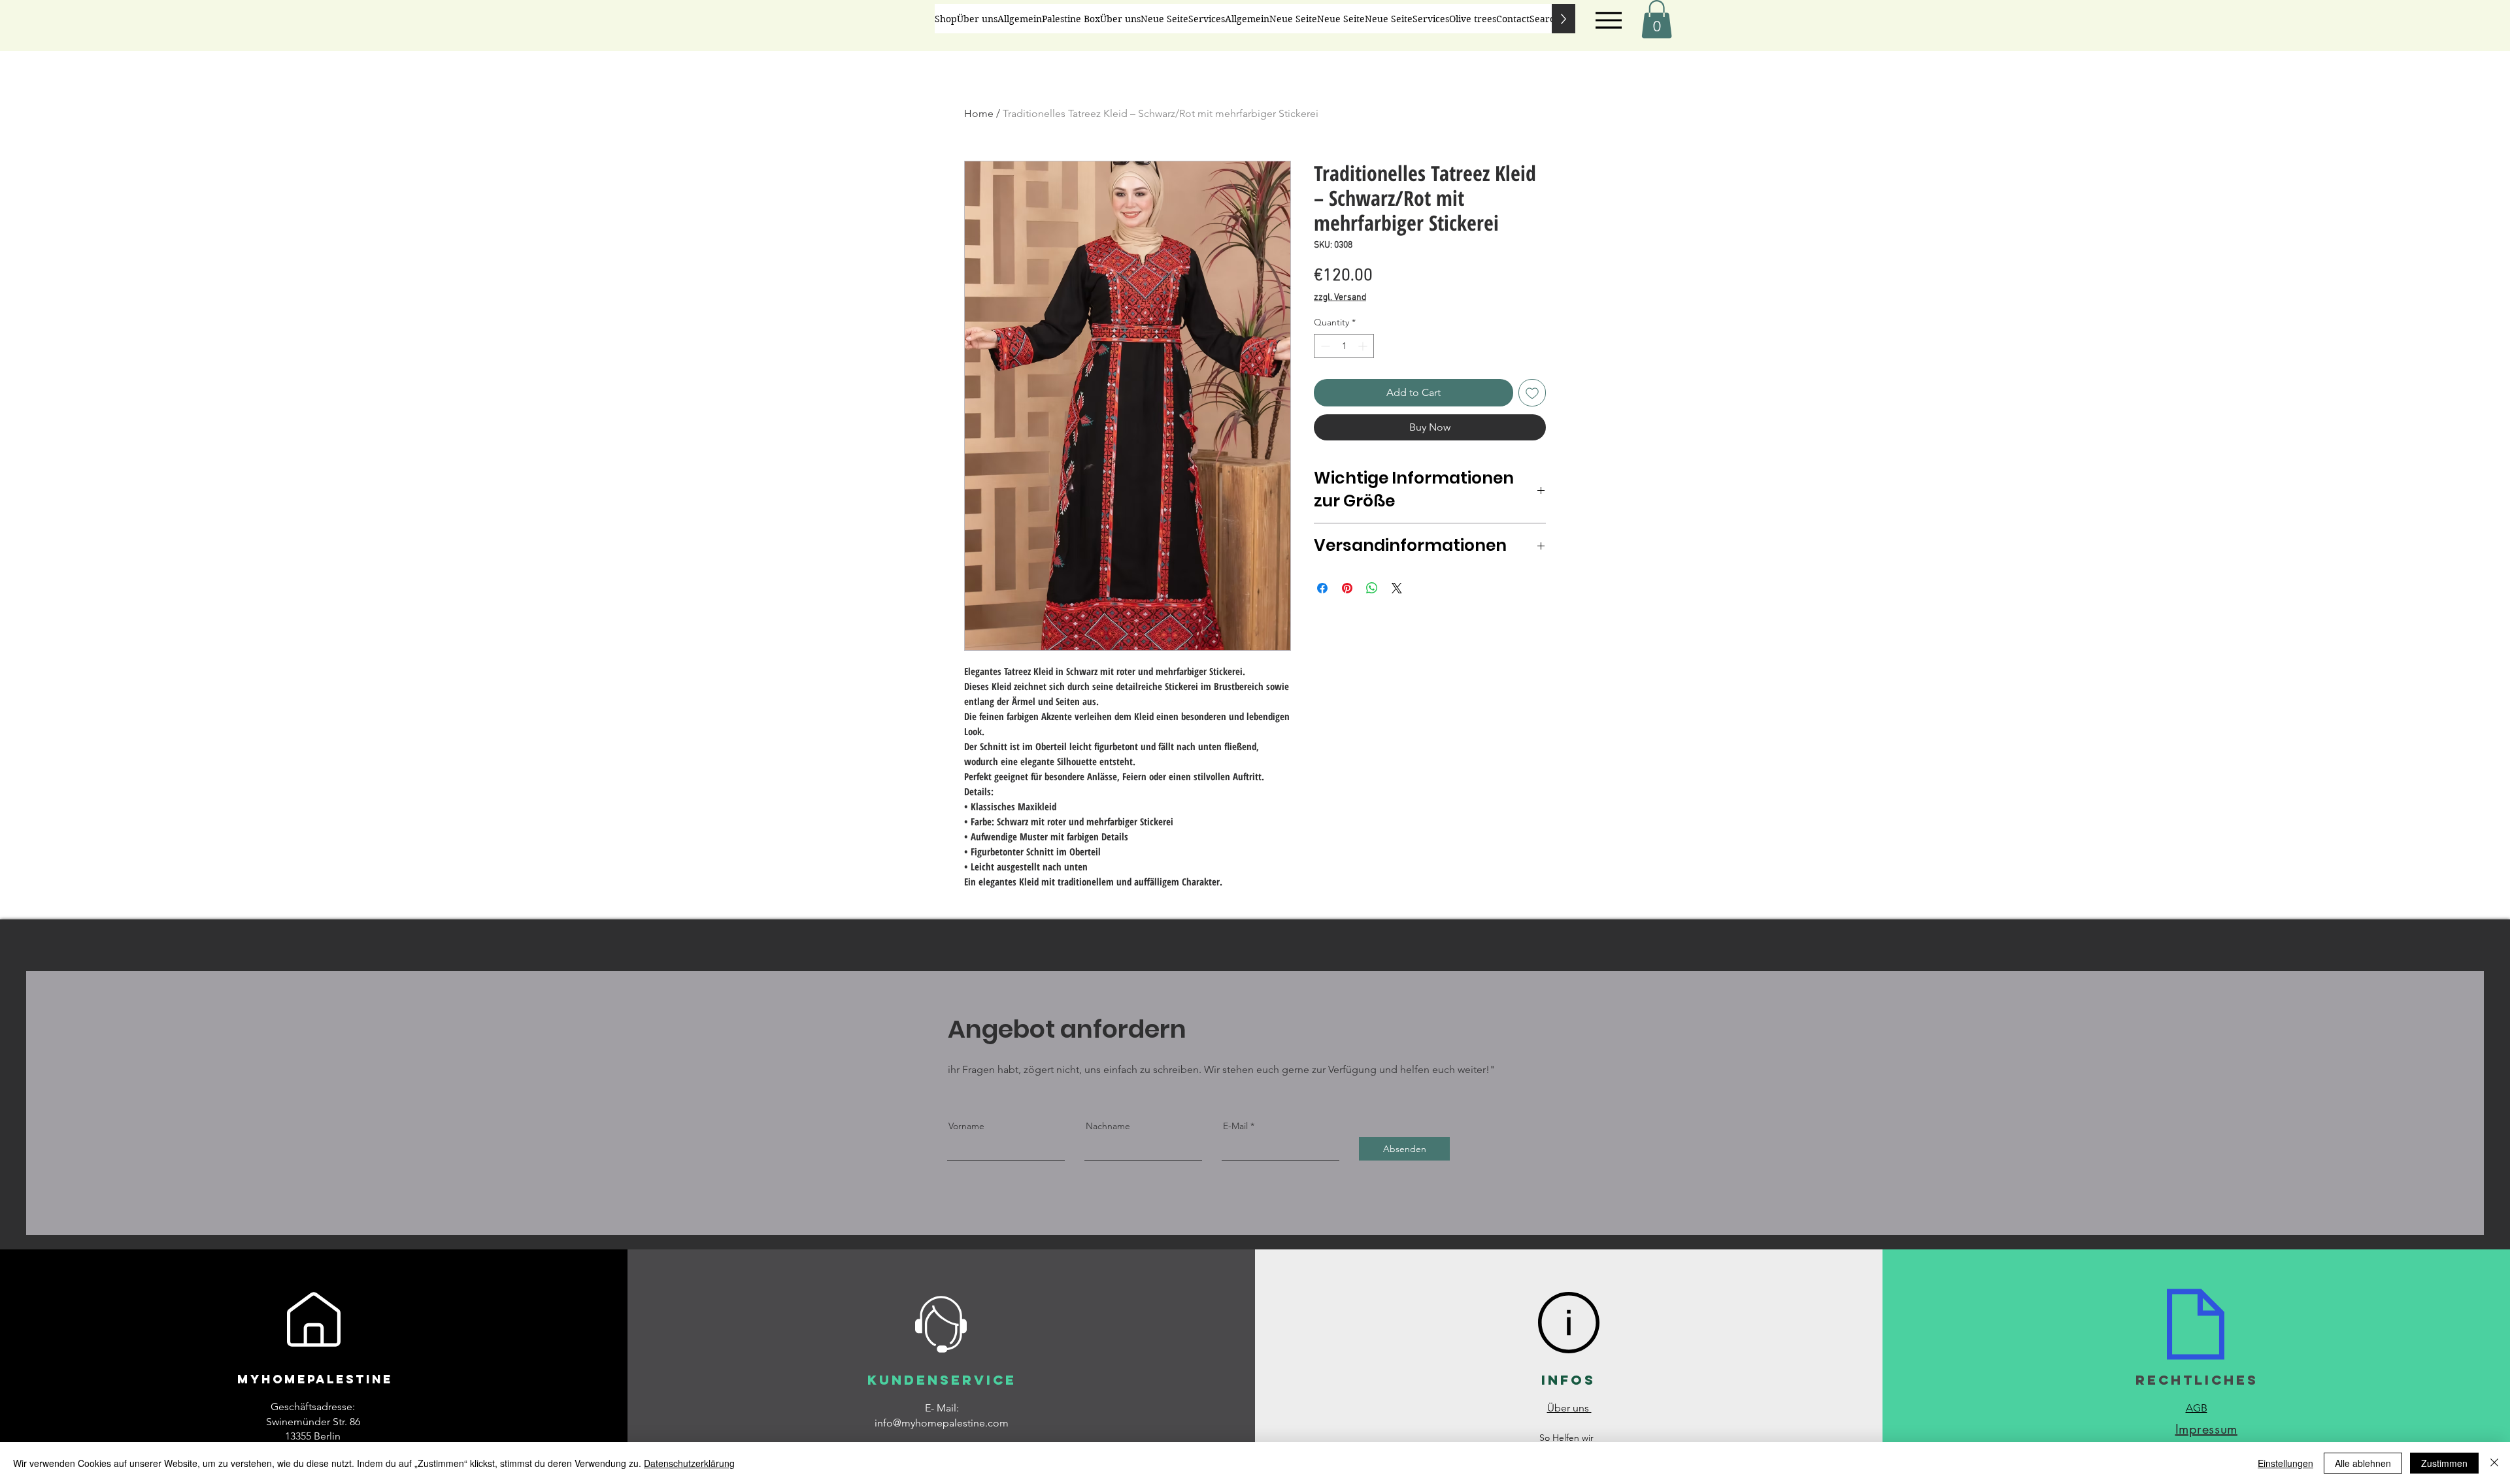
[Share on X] (1397, 588)
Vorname (966, 1126)
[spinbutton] (1344, 346)
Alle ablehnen (2363, 1463)
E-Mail (1235, 1126)
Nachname (1108, 1126)
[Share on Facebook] (1322, 588)
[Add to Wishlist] (1532, 393)
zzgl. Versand (1340, 298)
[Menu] (1608, 20)
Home (979, 113)
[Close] (2494, 1463)
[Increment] (1364, 346)
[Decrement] (1324, 346)
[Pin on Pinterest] (1347, 588)
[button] (1657, 19)
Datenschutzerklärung (689, 1463)
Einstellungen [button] (2285, 1463)
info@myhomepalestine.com (942, 1423)
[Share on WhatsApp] (1372, 588)
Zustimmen (2444, 1463)
